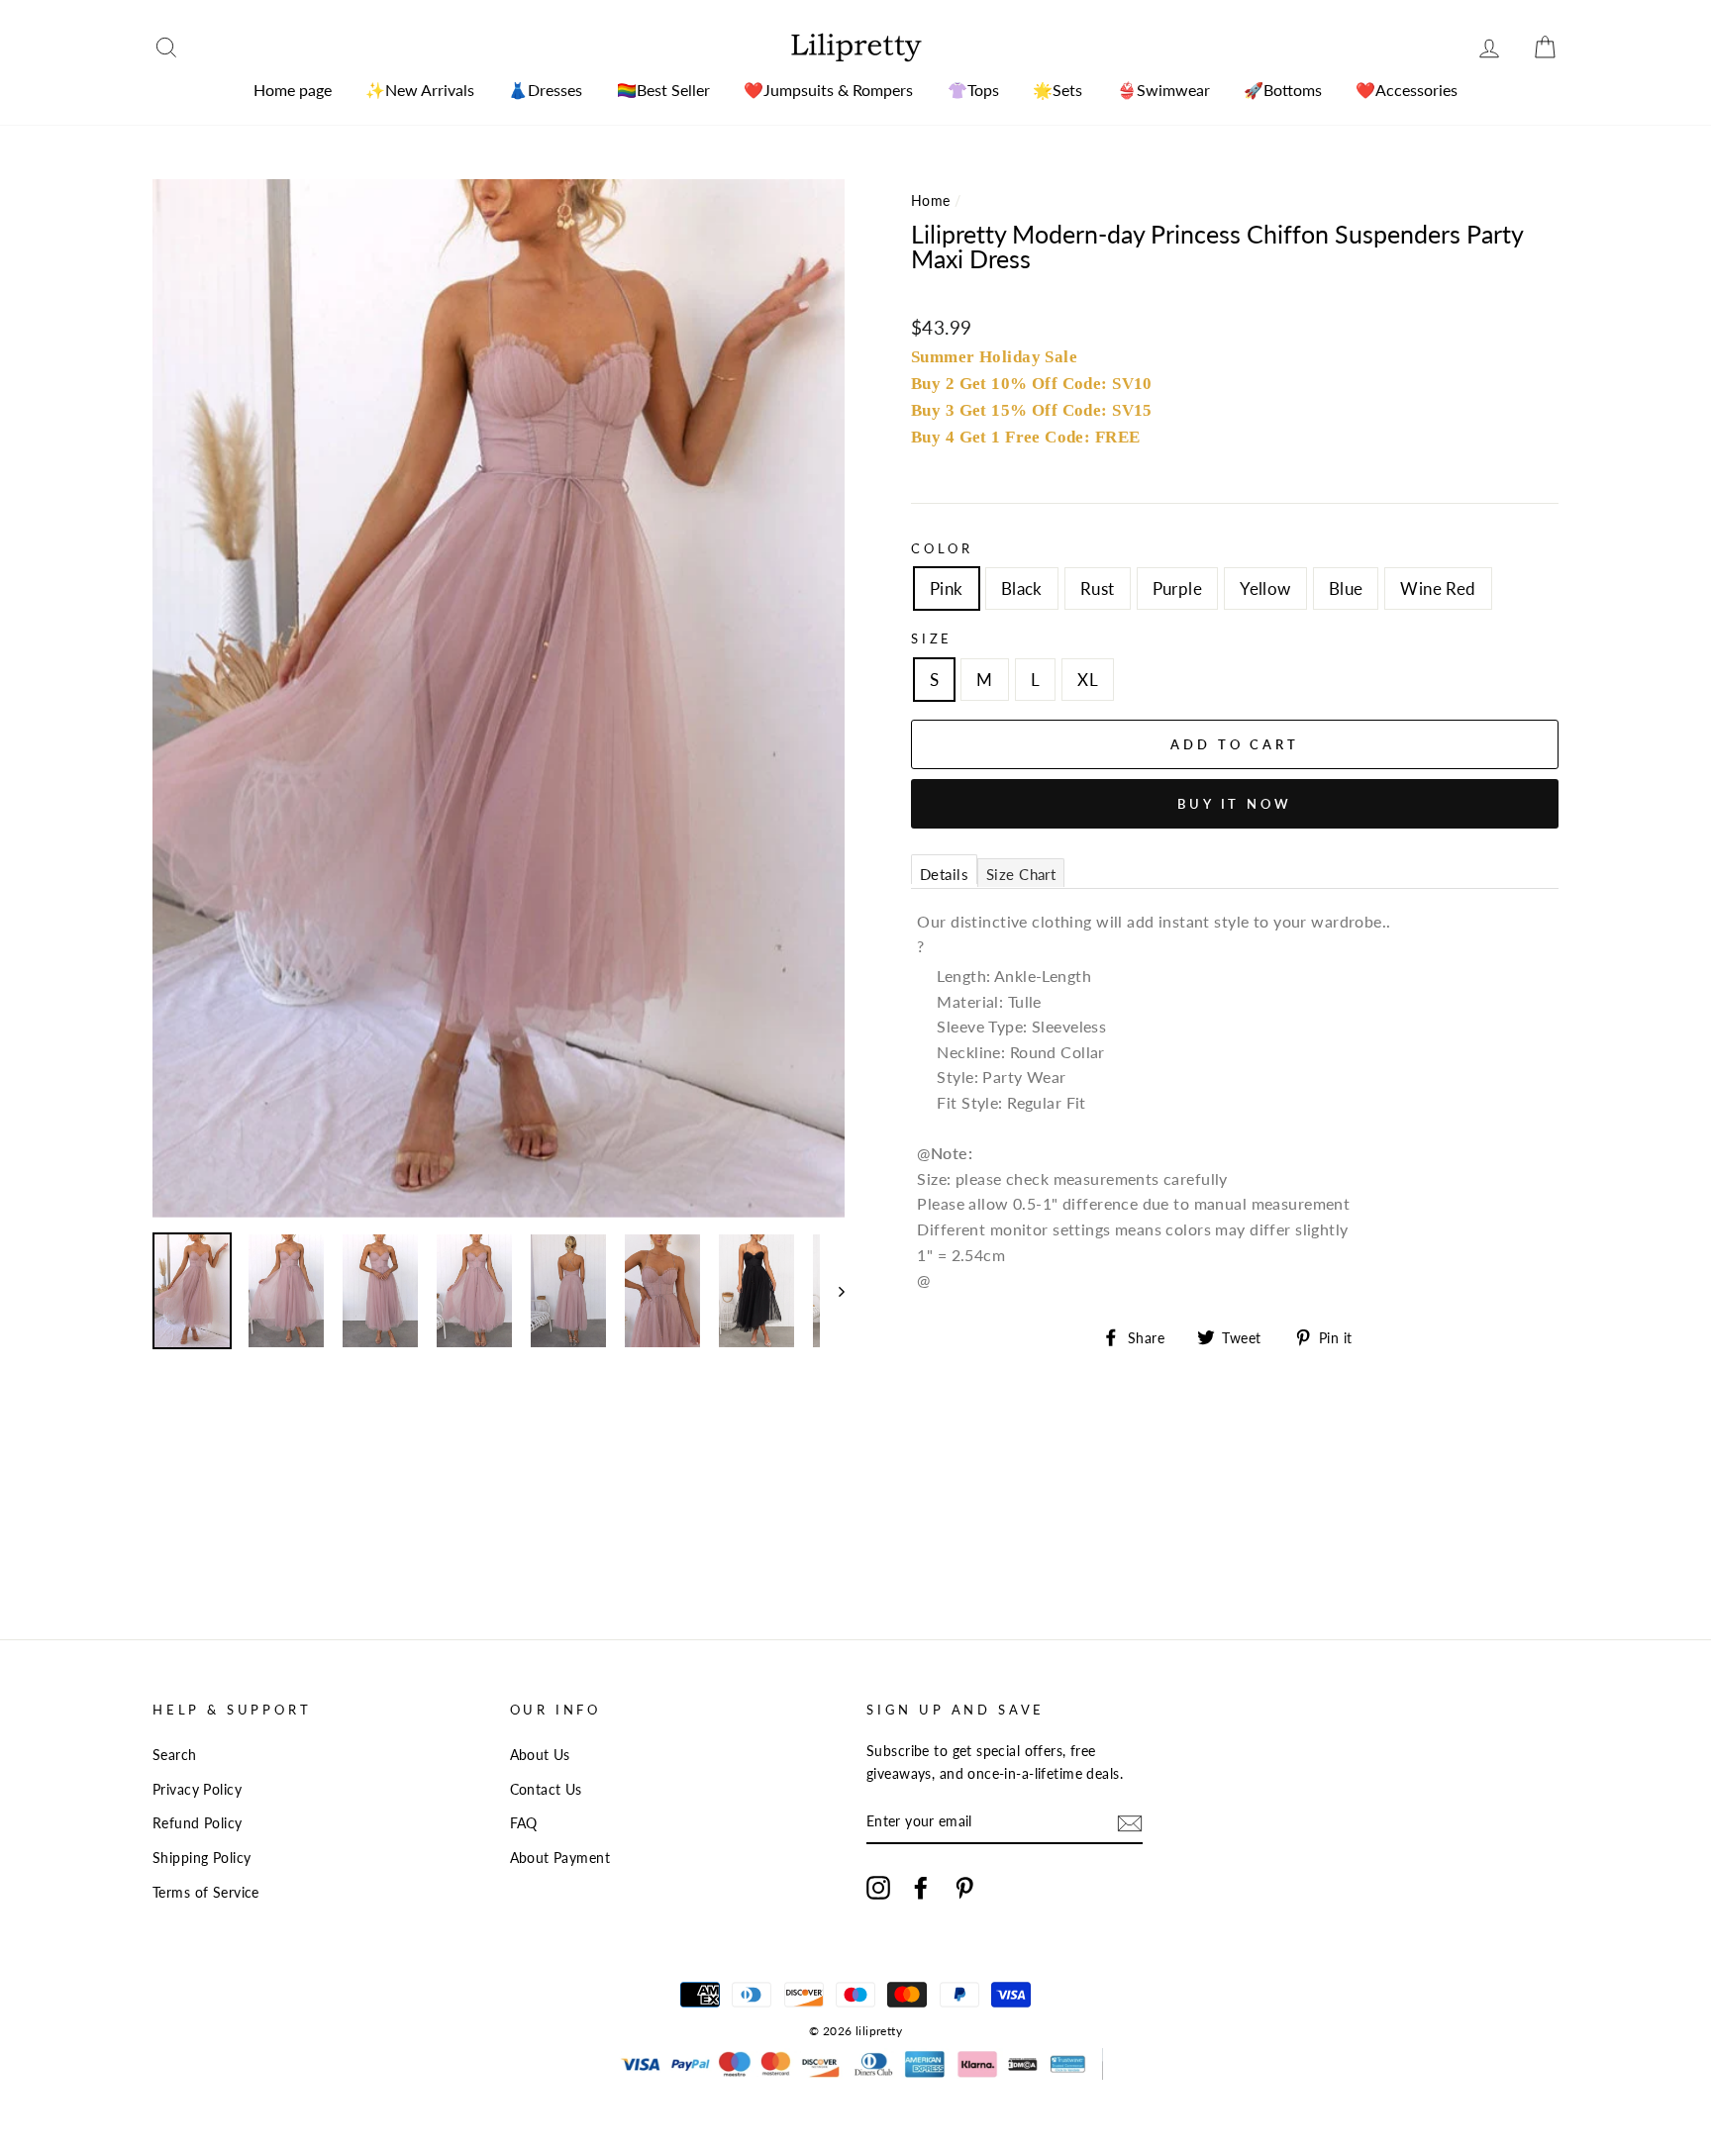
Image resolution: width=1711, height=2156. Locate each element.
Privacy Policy (197, 1789)
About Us (540, 1755)
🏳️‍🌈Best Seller (663, 90)
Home (931, 200)
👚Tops (973, 90)
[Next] (832, 1291)
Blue (1346, 588)
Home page (293, 90)
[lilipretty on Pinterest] (964, 1886)
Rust (1098, 588)
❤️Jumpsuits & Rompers (828, 90)
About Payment (560, 1858)
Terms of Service (206, 1892)
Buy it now (1235, 804)
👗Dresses (545, 90)
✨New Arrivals (420, 90)
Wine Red (1438, 588)
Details (944, 874)
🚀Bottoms (1283, 90)
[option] (499, 698)
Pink (947, 588)
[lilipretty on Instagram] (878, 1886)
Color (942, 548)
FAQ (524, 1823)
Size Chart (1021, 874)
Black (1022, 588)
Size (932, 638)
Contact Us (546, 1789)
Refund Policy (198, 1823)
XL (1088, 680)
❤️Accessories (1407, 90)
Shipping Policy (201, 1858)
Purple (1178, 588)
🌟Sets (1057, 90)
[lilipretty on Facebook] (921, 1886)
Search (175, 1755)
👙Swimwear (1163, 90)
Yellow (1265, 588)
